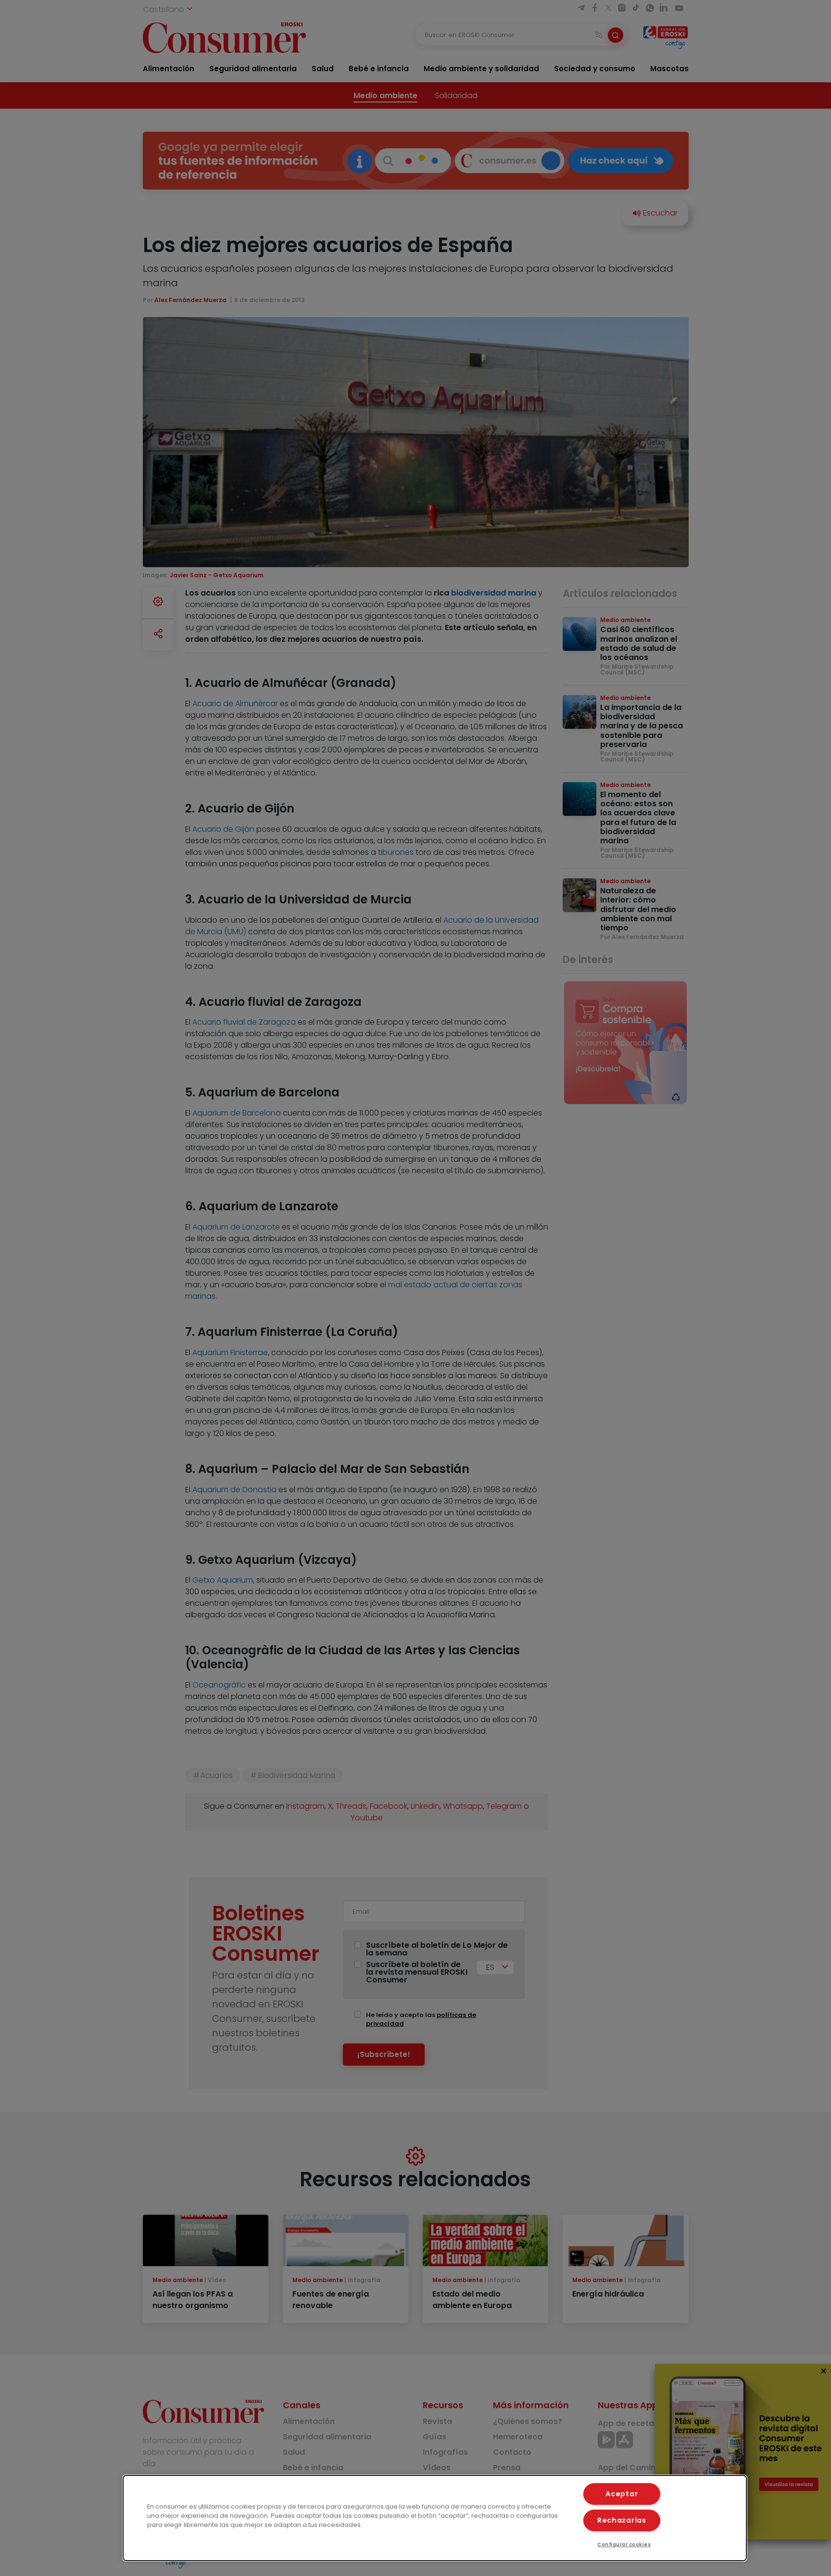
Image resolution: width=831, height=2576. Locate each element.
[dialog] (435, 2518)
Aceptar (622, 2494)
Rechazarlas (622, 2520)
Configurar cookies (624, 2544)
